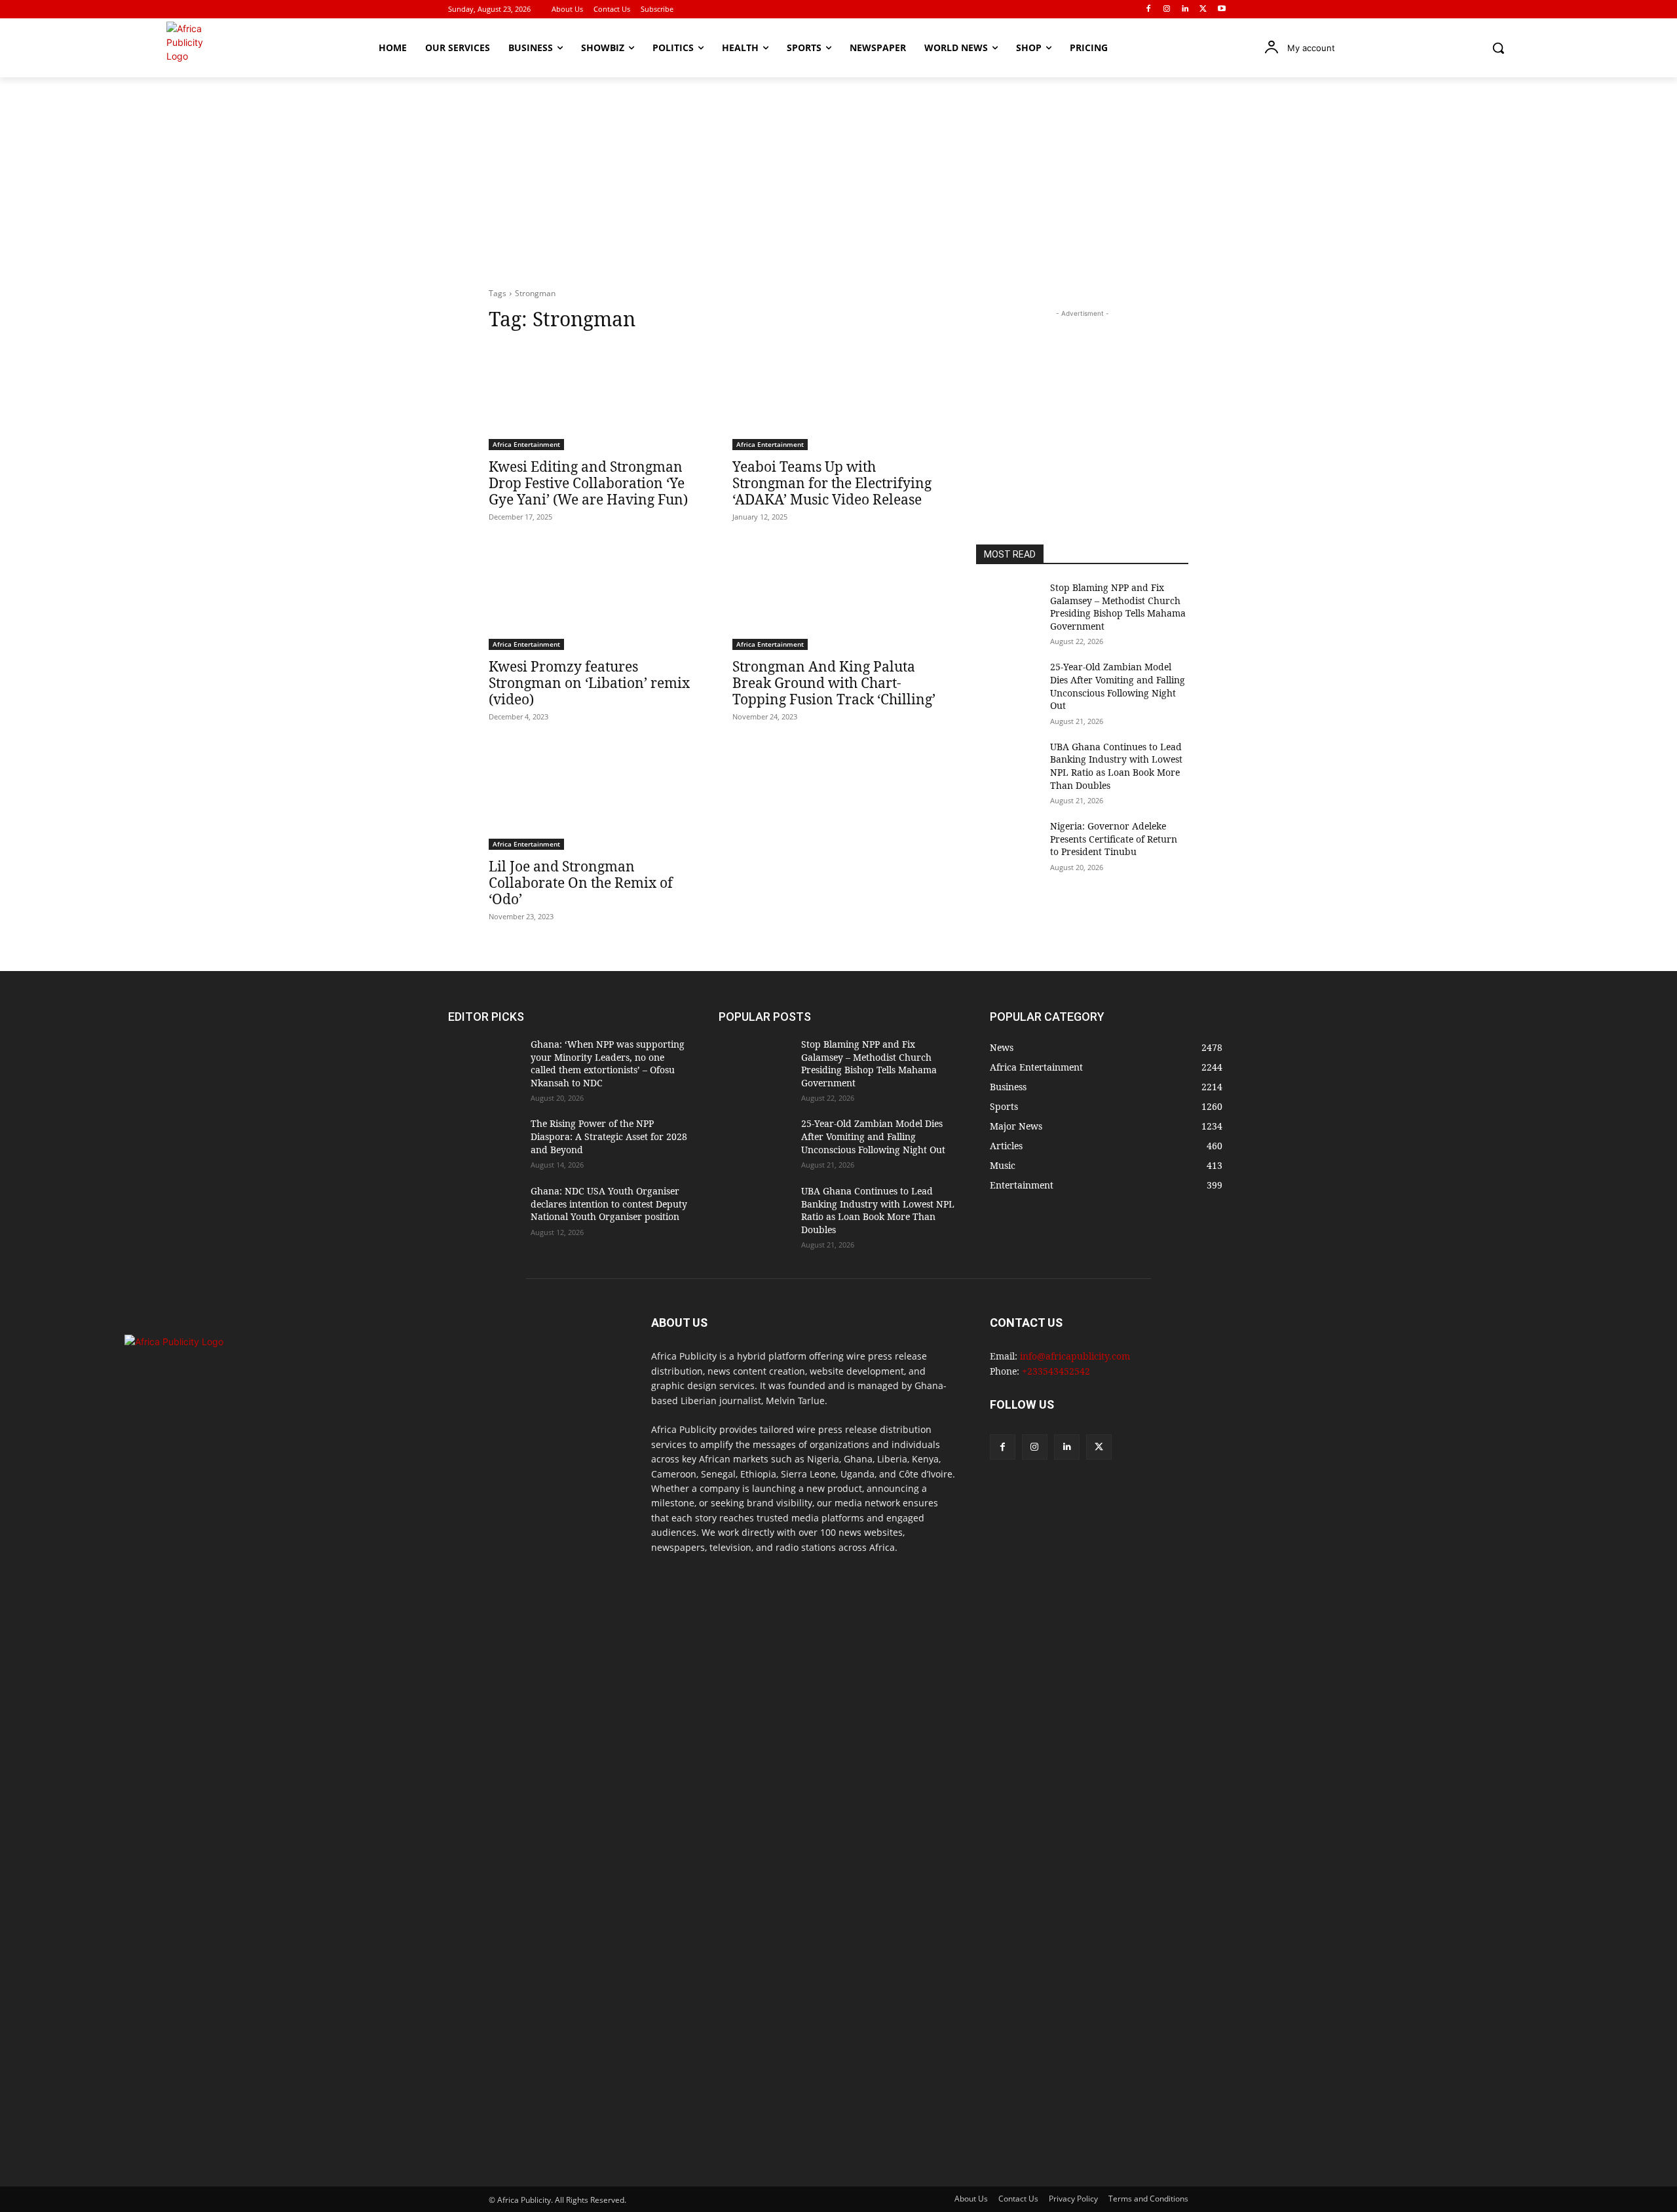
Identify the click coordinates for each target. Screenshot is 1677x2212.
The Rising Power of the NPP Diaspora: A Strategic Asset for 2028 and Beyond (609, 1136)
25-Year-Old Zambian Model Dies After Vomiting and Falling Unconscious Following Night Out (1118, 686)
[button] (1498, 48)
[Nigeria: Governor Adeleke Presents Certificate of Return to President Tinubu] (1008, 842)
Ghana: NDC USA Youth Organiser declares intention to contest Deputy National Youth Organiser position (609, 1204)
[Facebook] (1149, 10)
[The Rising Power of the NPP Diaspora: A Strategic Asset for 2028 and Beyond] (484, 1142)
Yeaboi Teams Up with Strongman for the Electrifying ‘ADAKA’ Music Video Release (832, 483)
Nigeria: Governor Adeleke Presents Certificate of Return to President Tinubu (1114, 839)
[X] (1203, 10)
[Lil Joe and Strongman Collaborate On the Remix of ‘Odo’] (595, 797)
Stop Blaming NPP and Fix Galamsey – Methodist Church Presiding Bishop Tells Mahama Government (1118, 607)
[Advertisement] (838, 176)
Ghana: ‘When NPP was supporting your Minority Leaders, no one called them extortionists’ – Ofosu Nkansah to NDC (608, 1063)
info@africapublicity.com (1075, 1356)
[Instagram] (1167, 10)
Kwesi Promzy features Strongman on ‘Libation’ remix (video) (589, 683)
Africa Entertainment (526, 444)
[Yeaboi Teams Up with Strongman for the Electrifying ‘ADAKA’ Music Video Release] (838, 397)
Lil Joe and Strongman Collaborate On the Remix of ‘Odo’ (581, 883)
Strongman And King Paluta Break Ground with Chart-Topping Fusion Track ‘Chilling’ (834, 683)
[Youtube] (1221, 10)
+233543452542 (1056, 1371)
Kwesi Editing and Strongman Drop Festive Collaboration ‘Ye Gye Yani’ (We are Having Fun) (588, 483)
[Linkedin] (1185, 10)
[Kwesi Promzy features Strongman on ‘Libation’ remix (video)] (595, 597)
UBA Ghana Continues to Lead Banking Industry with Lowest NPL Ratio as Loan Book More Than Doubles (1116, 766)
